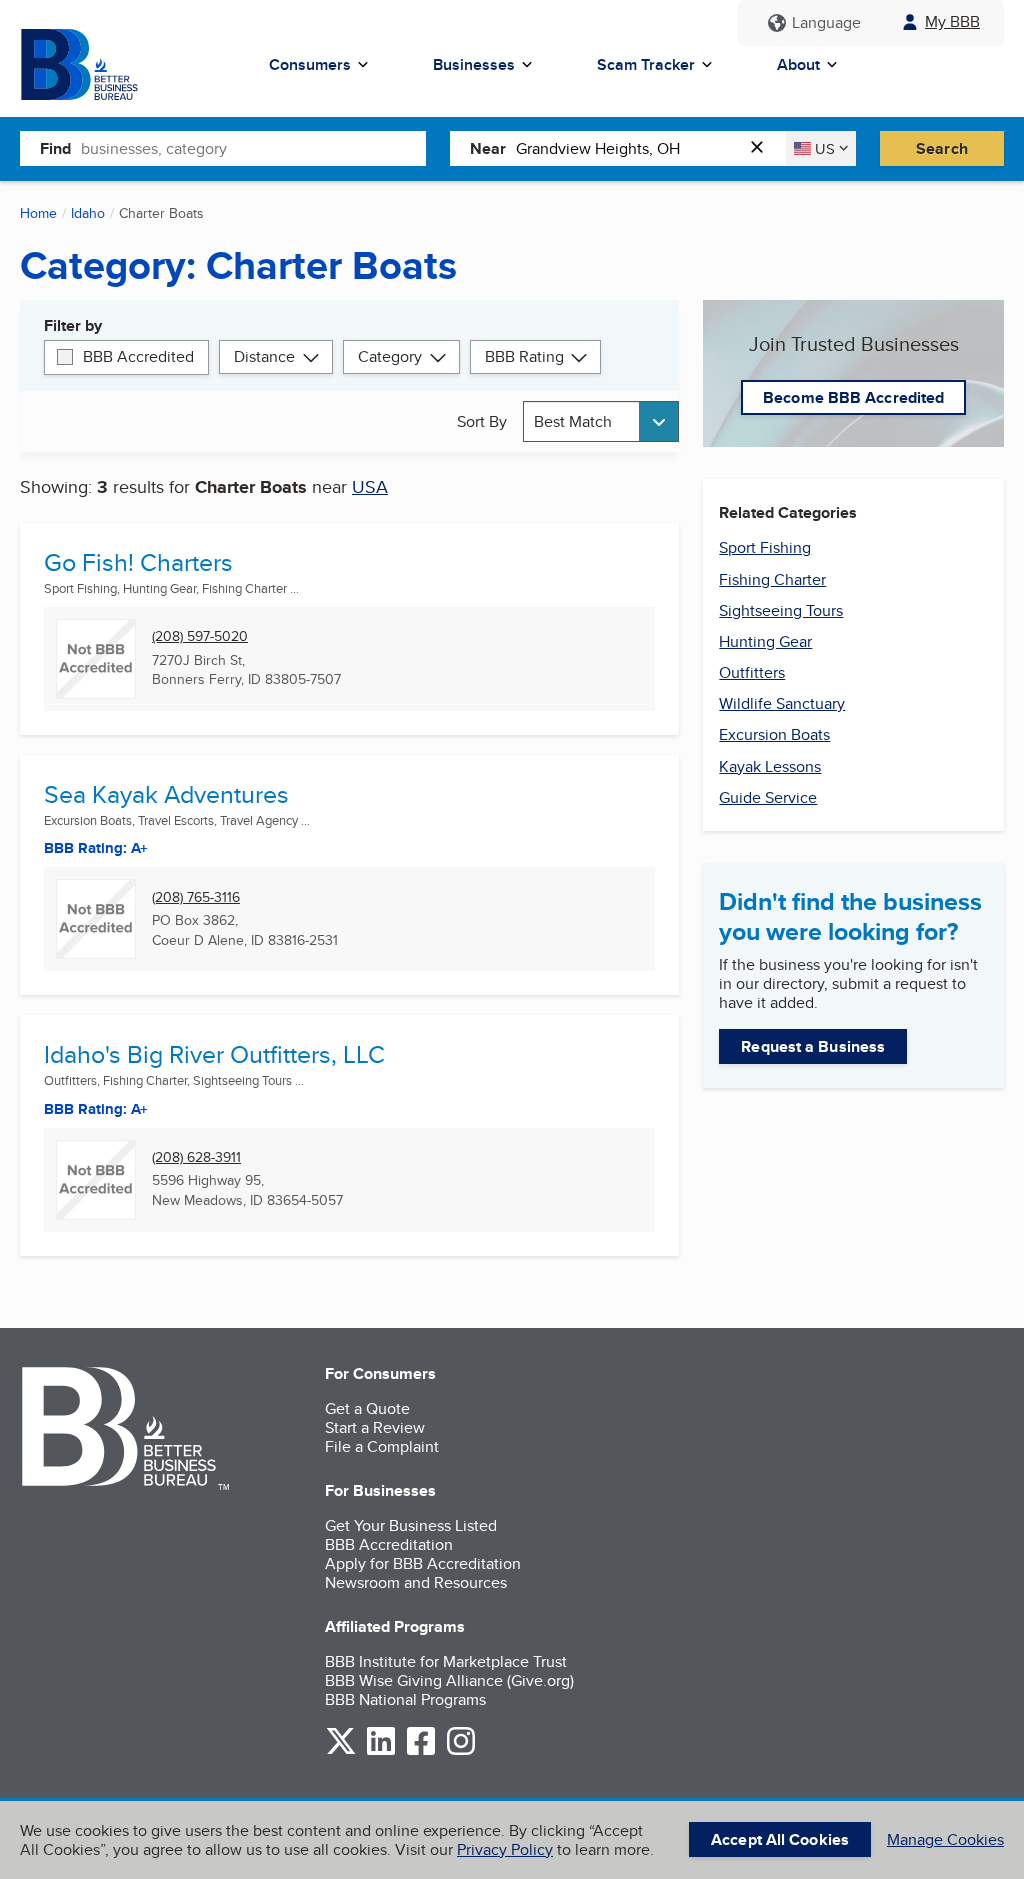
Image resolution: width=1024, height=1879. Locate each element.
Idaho (88, 213)
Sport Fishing (765, 547)
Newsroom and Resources (416, 1582)
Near (488, 148)
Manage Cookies (945, 1839)
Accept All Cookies (780, 1839)
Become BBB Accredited (853, 397)
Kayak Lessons (770, 766)
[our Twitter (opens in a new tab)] (341, 1751)
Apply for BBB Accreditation (423, 1563)
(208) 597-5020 (200, 636)
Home (38, 213)
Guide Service (768, 797)
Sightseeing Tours (781, 610)
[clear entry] (763, 148)
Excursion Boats (774, 734)
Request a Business (813, 1046)
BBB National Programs (405, 1699)
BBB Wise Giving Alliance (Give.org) (449, 1680)
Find (55, 148)
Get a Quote (367, 1408)
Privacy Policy (505, 1849)
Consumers (310, 64)
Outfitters (752, 672)
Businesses (474, 64)
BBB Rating (524, 356)
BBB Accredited (138, 356)
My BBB (952, 21)
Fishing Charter (772, 579)
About (798, 64)
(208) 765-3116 (196, 897)
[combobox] (253, 148)
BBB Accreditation (389, 1544)
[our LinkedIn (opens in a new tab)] (381, 1751)
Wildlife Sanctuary (782, 703)
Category (390, 356)
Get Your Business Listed (411, 1525)
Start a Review (375, 1427)
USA (370, 486)
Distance (264, 356)
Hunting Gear (765, 641)
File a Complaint (382, 1446)
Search (942, 148)
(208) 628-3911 (196, 1157)
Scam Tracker (646, 64)
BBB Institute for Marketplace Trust (446, 1661)
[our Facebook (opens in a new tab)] (421, 1751)
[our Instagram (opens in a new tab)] (461, 1751)
